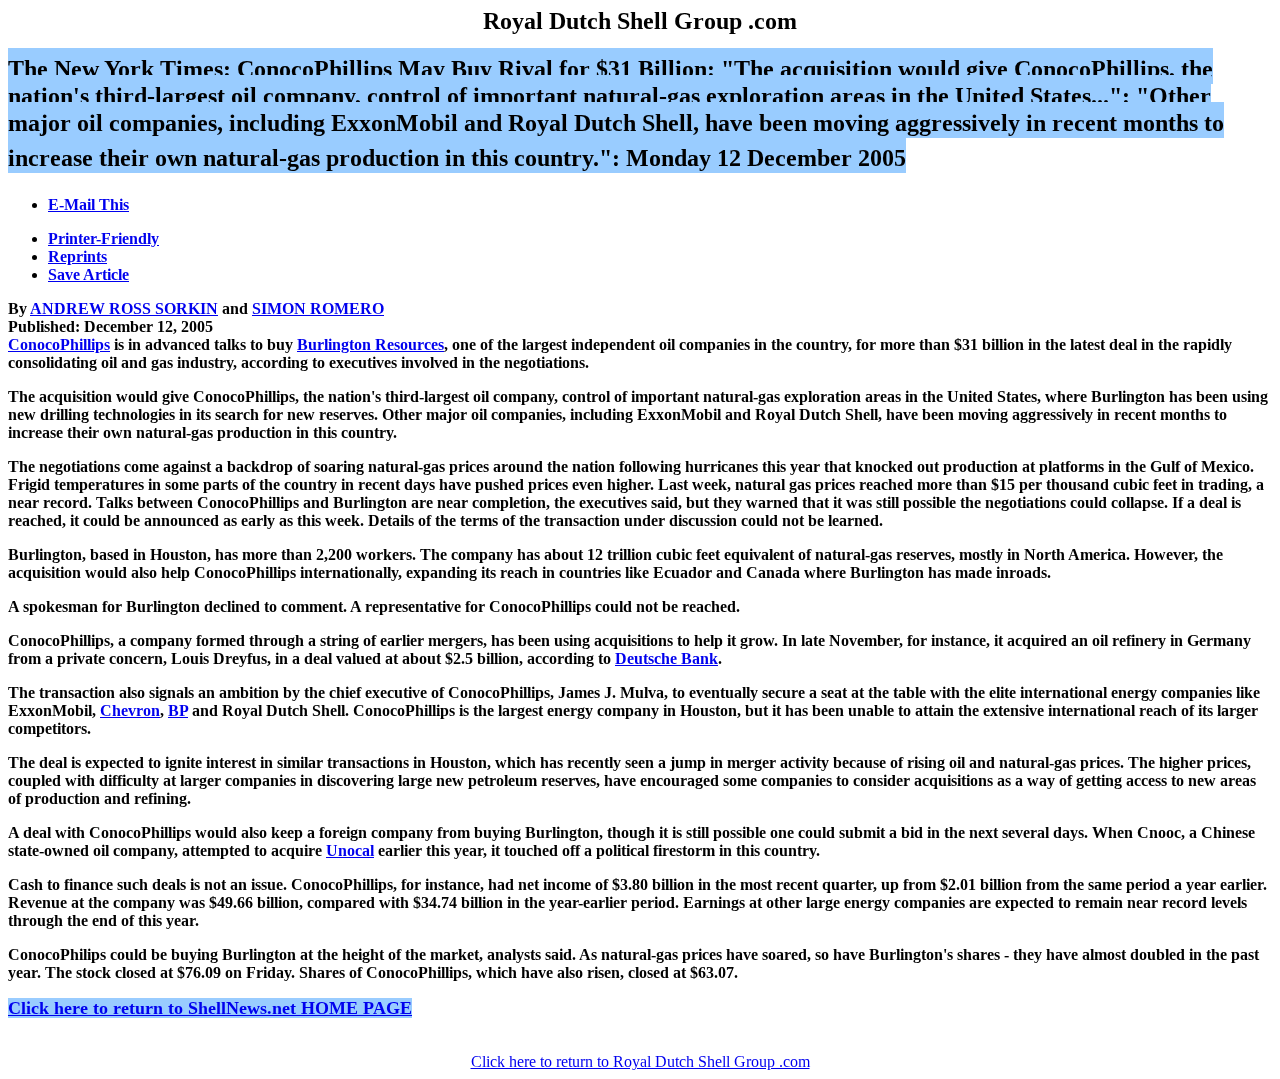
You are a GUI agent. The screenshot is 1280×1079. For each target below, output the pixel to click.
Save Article (88, 274)
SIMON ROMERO (318, 308)
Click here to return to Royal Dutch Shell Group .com (640, 1061)
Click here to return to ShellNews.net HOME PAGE (210, 1008)
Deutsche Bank (666, 658)
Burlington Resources (370, 344)
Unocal (350, 850)
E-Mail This (88, 204)
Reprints (77, 256)
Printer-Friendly (103, 238)
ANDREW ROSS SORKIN (124, 308)
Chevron (130, 710)
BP (178, 710)
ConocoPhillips (59, 344)
